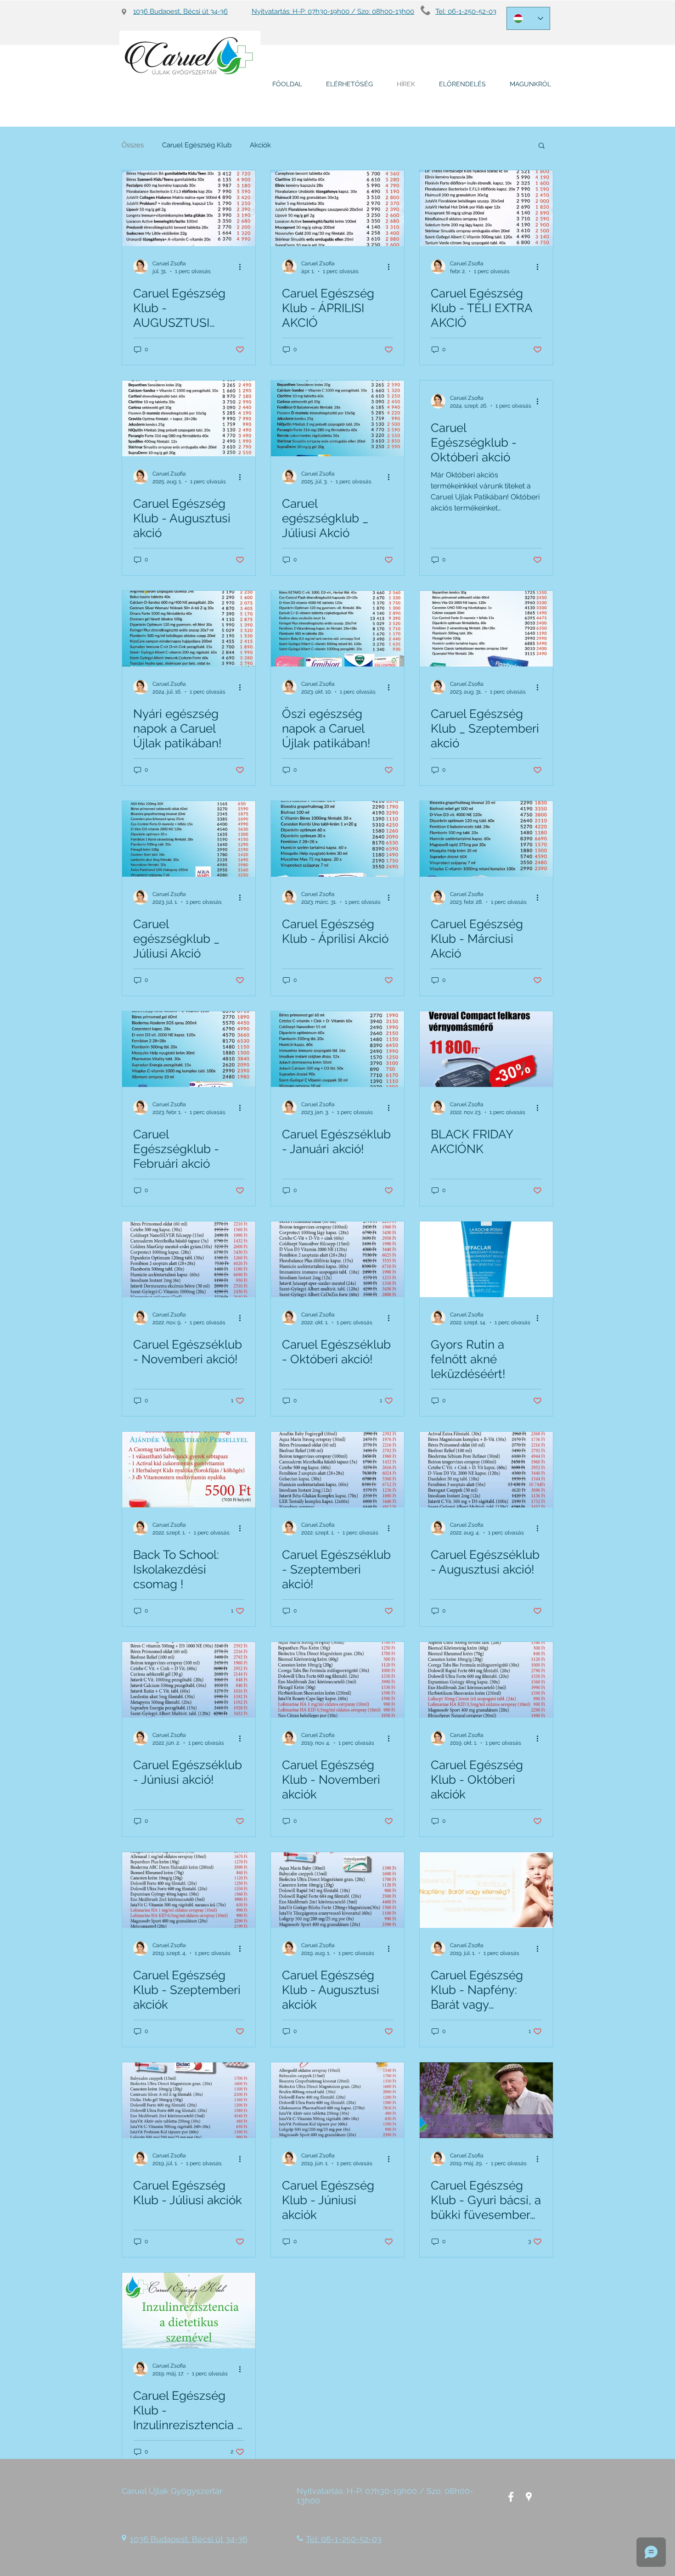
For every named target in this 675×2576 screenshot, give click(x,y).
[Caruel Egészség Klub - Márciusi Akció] (486, 839)
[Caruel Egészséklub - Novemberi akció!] (189, 1259)
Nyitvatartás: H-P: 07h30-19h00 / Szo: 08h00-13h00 (333, 11)
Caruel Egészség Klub (197, 145)
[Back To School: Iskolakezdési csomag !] (189, 1470)
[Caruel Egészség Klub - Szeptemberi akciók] (189, 1890)
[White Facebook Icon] (511, 2497)
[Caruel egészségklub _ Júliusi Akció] (337, 418)
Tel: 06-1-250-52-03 (466, 11)
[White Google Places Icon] (529, 2497)
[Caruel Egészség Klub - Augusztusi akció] (189, 418)
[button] (542, 146)
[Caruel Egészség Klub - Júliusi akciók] (189, 2100)
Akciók (260, 145)
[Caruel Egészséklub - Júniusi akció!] (189, 1680)
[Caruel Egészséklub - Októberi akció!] (337, 1259)
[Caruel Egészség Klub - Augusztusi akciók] (337, 1890)
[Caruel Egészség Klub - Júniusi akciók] (337, 2100)
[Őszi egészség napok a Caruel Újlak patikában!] (337, 629)
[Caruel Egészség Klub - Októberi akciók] (486, 1680)
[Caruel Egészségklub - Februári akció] (189, 1049)
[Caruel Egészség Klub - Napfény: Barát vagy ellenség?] (486, 1890)
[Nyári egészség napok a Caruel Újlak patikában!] (189, 629)
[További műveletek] (243, 267)
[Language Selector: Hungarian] (528, 18)
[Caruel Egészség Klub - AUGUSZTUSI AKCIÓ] (189, 208)
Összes (133, 145)
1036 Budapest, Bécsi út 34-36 (180, 11)
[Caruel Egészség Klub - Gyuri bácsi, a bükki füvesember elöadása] (486, 2100)
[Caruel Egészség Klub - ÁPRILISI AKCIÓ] (337, 208)
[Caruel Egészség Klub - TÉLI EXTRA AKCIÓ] (486, 208)
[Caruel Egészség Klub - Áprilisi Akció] (337, 839)
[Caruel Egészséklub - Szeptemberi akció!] (337, 1470)
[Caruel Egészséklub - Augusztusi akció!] (486, 1470)
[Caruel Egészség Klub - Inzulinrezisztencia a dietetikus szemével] (189, 2310)
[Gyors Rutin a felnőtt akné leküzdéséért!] (486, 1259)
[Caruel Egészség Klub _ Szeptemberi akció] (486, 629)
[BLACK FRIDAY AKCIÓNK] (486, 1049)
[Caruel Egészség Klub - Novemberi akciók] (337, 1680)
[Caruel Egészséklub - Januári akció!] (337, 1049)
